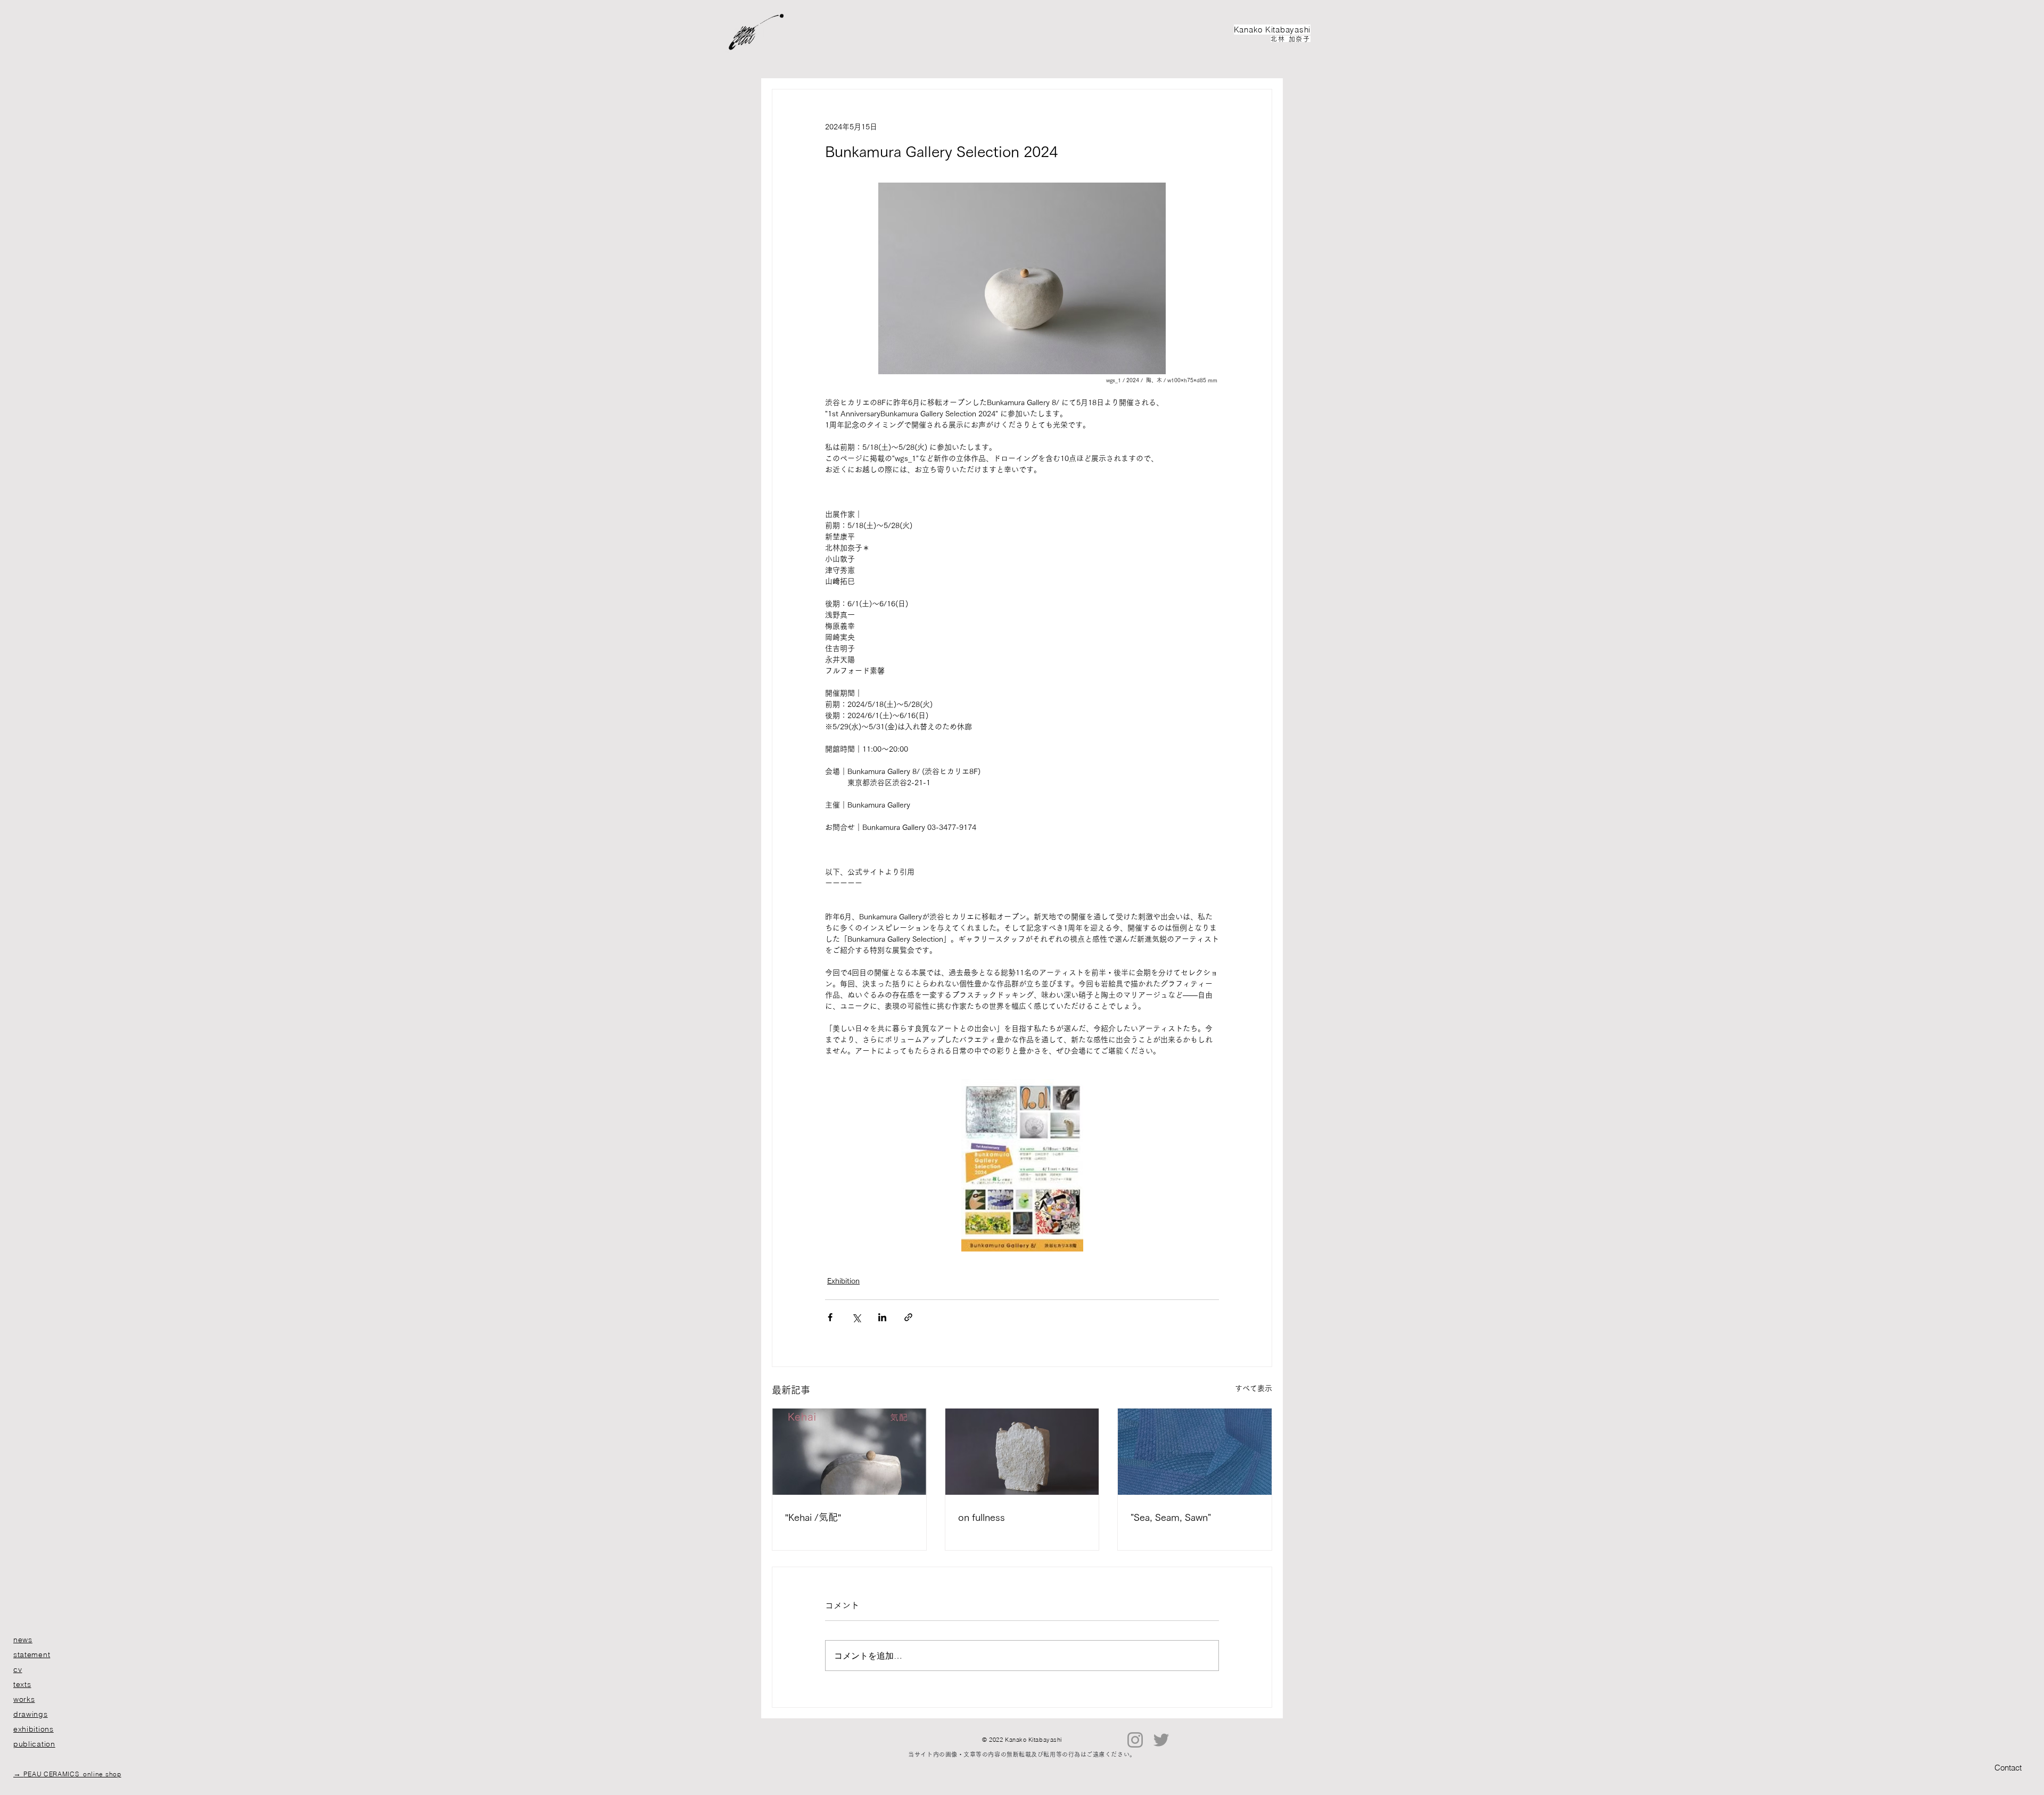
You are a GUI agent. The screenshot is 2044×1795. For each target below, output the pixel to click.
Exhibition (843, 1281)
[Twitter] (1161, 1740)
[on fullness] (1022, 1452)
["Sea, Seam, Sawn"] (1195, 1452)
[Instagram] (1135, 1740)
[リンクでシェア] (908, 1317)
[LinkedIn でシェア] (882, 1317)
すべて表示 (1254, 1388)
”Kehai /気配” (813, 1517)
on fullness (982, 1517)
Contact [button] (2008, 1768)
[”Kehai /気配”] (849, 1452)
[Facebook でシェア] (830, 1317)
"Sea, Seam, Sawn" (1171, 1517)
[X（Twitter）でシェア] (856, 1317)
